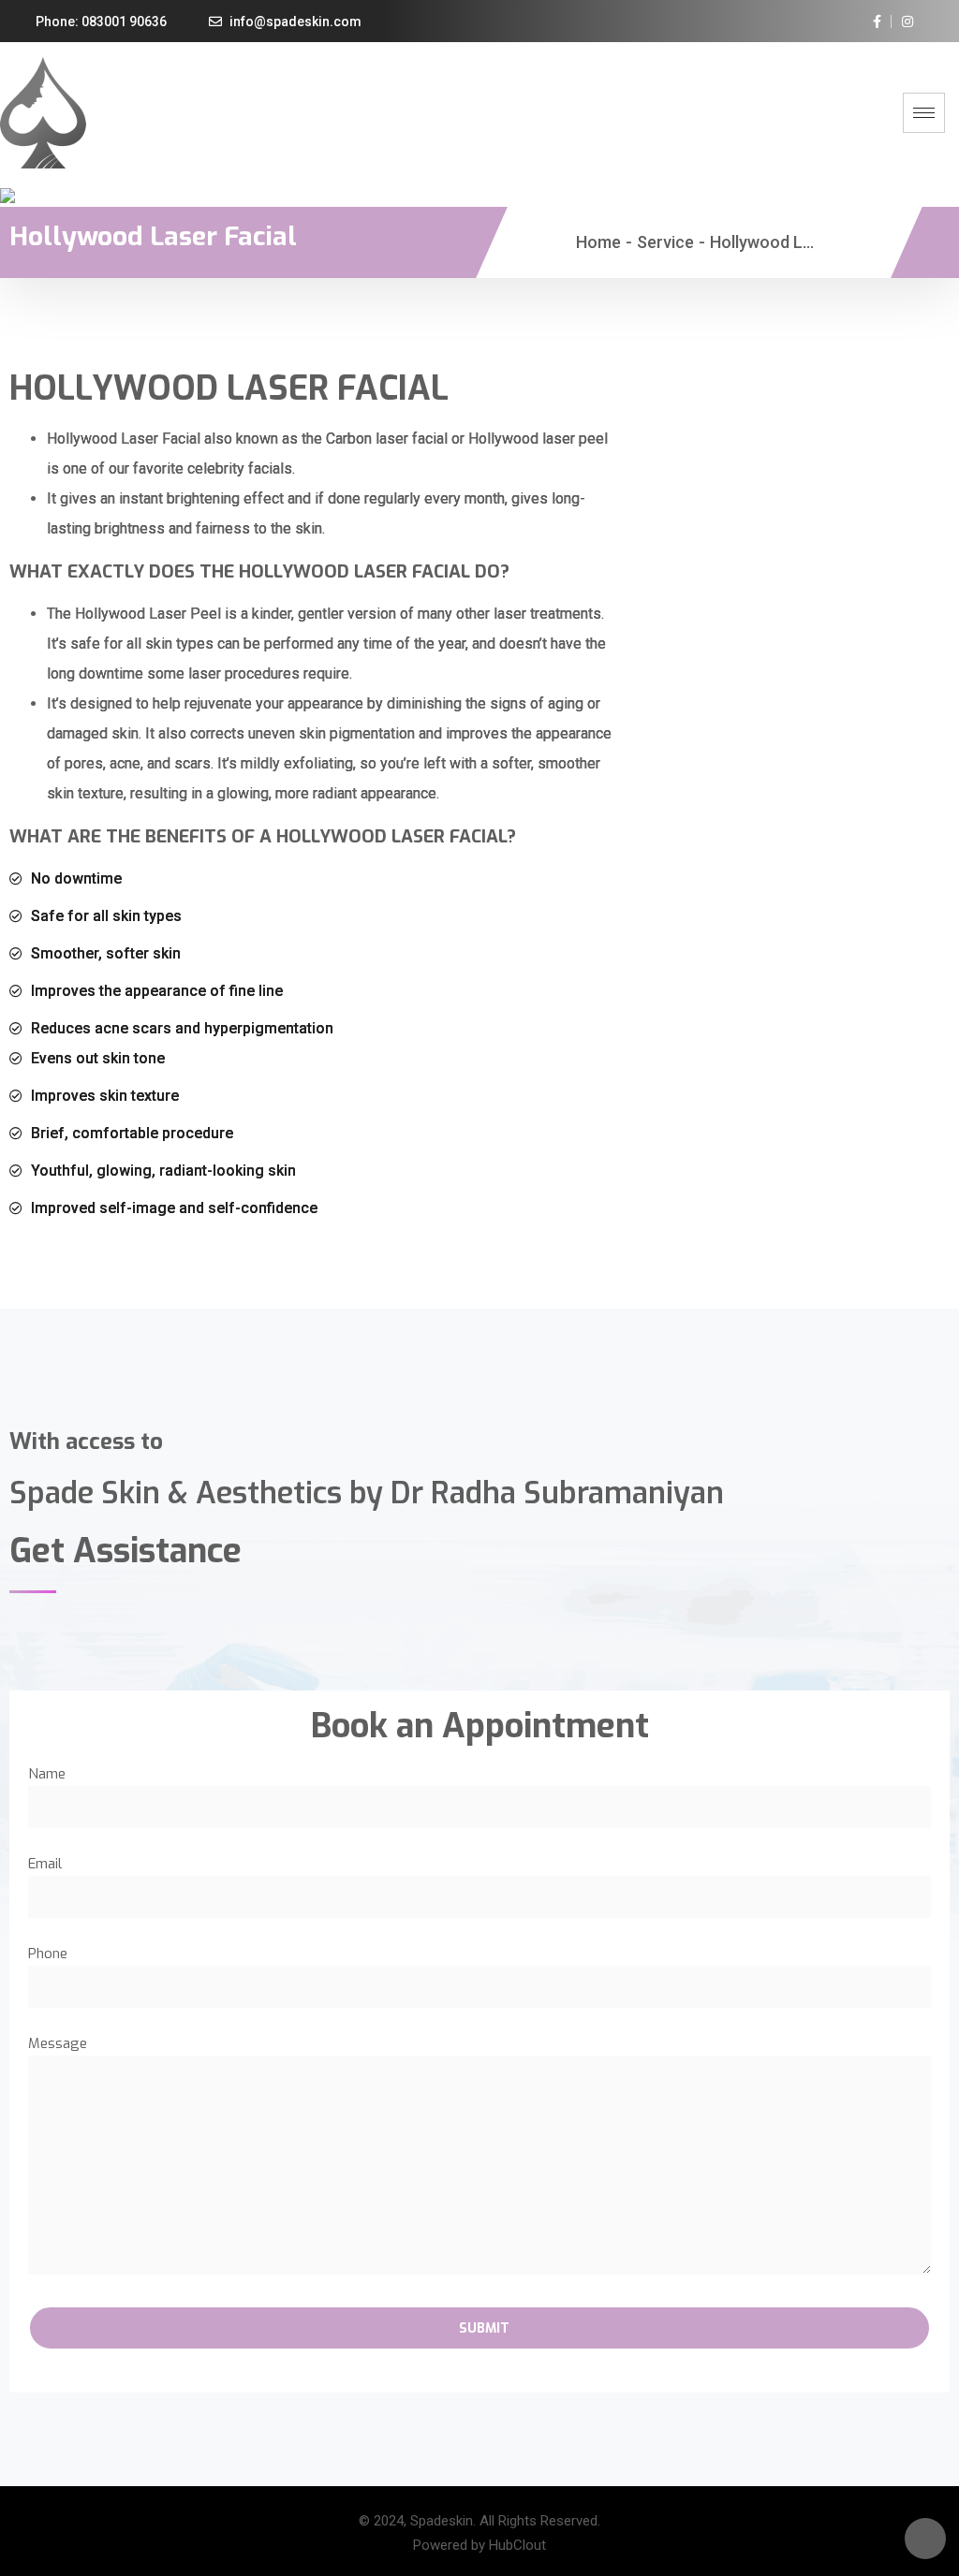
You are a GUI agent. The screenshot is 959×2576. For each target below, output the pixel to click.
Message (58, 2043)
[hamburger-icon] (924, 113)
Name (47, 1774)
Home (598, 242)
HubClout (517, 2545)
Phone (48, 1954)
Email (45, 1864)
